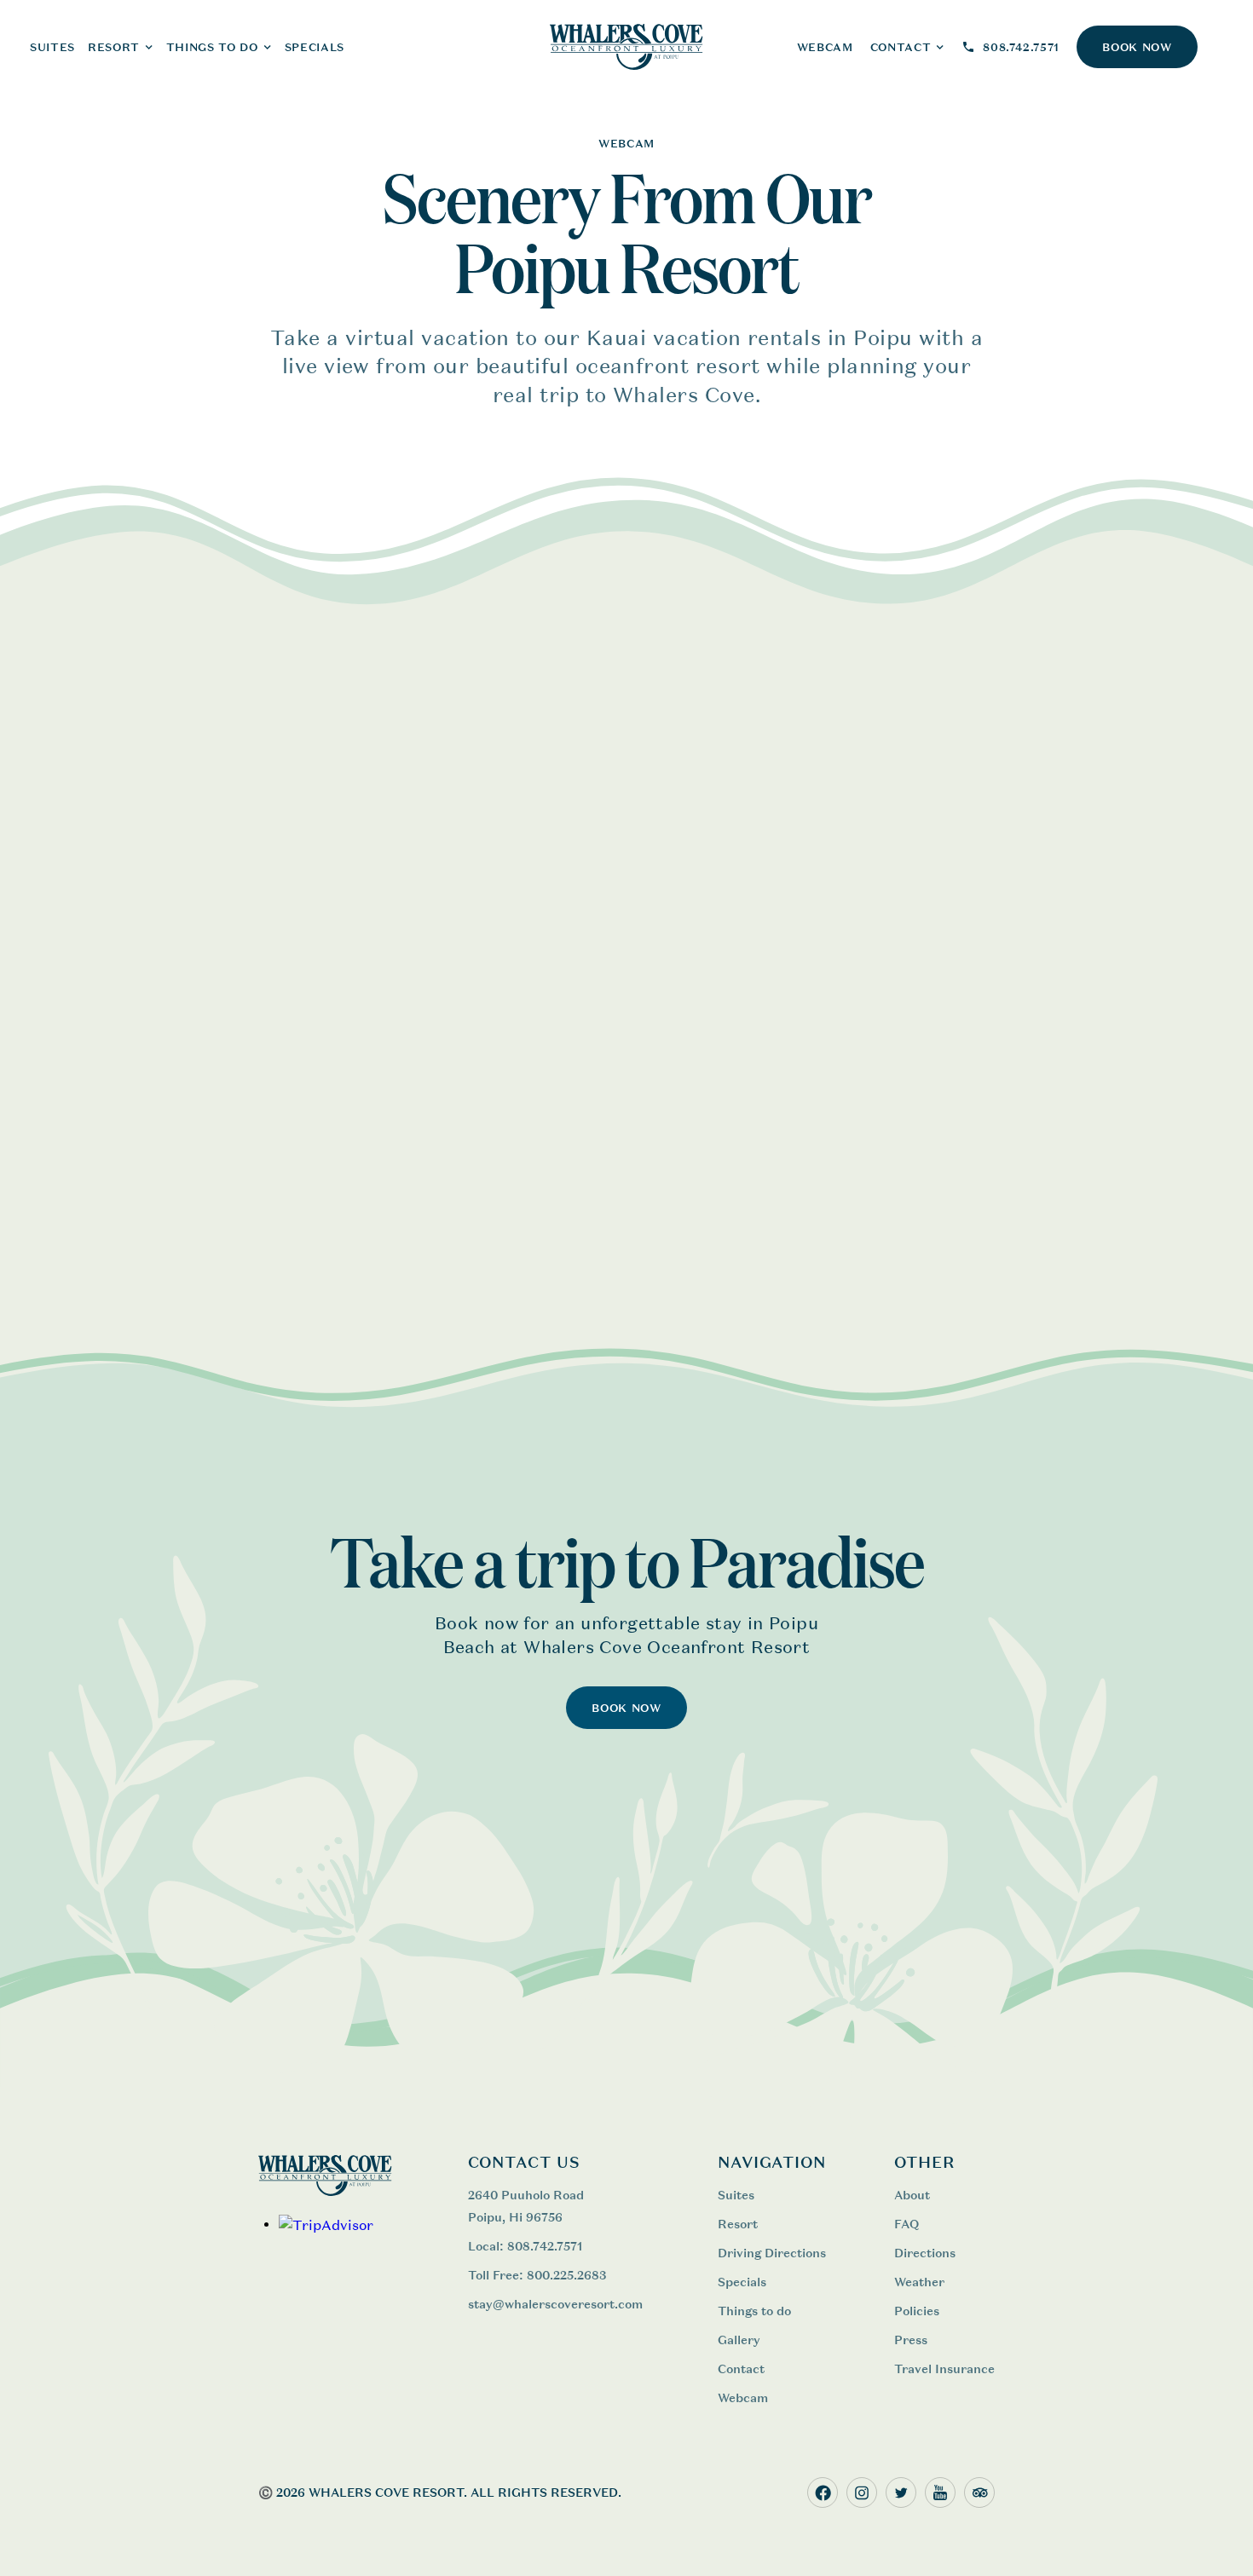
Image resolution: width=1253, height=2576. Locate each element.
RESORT (114, 47)
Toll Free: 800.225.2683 (537, 2275)
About (912, 2195)
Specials (315, 47)
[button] (121, 47)
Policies (917, 2311)
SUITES (52, 47)
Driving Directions (772, 2253)
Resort (738, 2224)
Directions (925, 2253)
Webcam (743, 2397)
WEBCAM (825, 47)
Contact (741, 2369)
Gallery (739, 2340)
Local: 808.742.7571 (525, 2246)
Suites (736, 2195)
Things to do (754, 2311)
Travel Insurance (944, 2369)
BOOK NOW (1137, 47)
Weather (919, 2282)
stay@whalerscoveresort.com (555, 2304)
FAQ (907, 2224)
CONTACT (901, 47)
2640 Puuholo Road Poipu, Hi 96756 (526, 2206)
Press (911, 2340)
